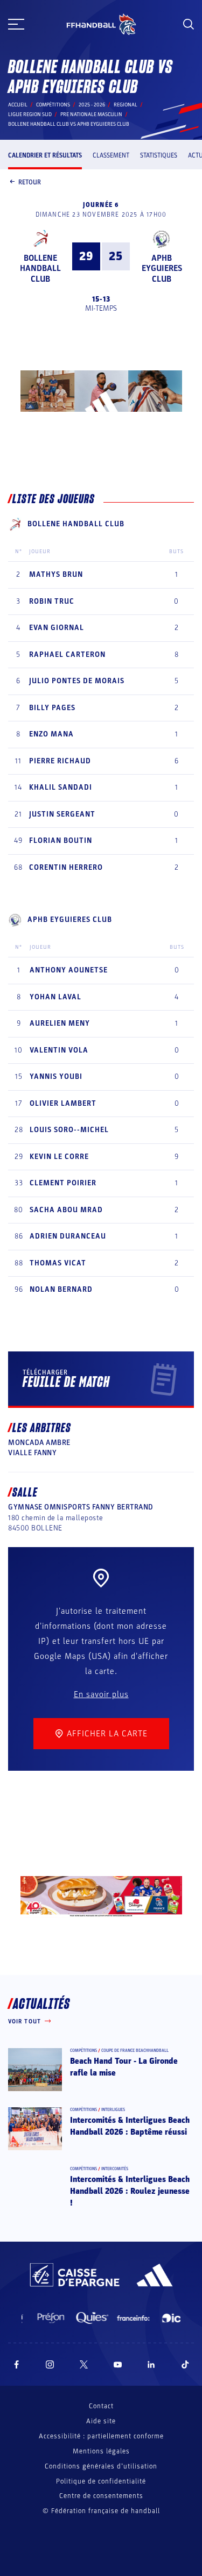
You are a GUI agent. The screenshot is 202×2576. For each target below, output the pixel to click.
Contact (101, 2406)
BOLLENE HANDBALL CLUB (40, 268)
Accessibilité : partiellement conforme (101, 2436)
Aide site (101, 2421)
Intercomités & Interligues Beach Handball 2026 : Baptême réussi (130, 2126)
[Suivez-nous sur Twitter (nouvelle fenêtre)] (84, 2364)
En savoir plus (101, 1694)
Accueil (18, 105)
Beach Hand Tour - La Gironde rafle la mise (124, 2067)
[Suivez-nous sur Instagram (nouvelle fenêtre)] (50, 2364)
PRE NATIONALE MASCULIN (91, 115)
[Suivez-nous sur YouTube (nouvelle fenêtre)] (118, 2364)
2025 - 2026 (92, 105)
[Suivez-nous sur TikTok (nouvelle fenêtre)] (185, 2364)
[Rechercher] (189, 24)
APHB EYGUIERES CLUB (162, 268)
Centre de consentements (101, 2496)
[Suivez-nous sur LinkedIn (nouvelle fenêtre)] (151, 2364)
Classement (111, 155)
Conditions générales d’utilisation (101, 2466)
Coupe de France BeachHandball (135, 2051)
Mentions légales (101, 2451)
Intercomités (115, 2169)
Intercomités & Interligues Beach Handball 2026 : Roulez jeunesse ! (130, 2191)
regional (126, 105)
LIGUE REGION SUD (30, 115)
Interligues (113, 2110)
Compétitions (53, 105)
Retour (30, 182)
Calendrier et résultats (45, 155)
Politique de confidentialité (101, 2481)
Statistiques (159, 155)
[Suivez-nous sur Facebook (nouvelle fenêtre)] (16, 2364)
